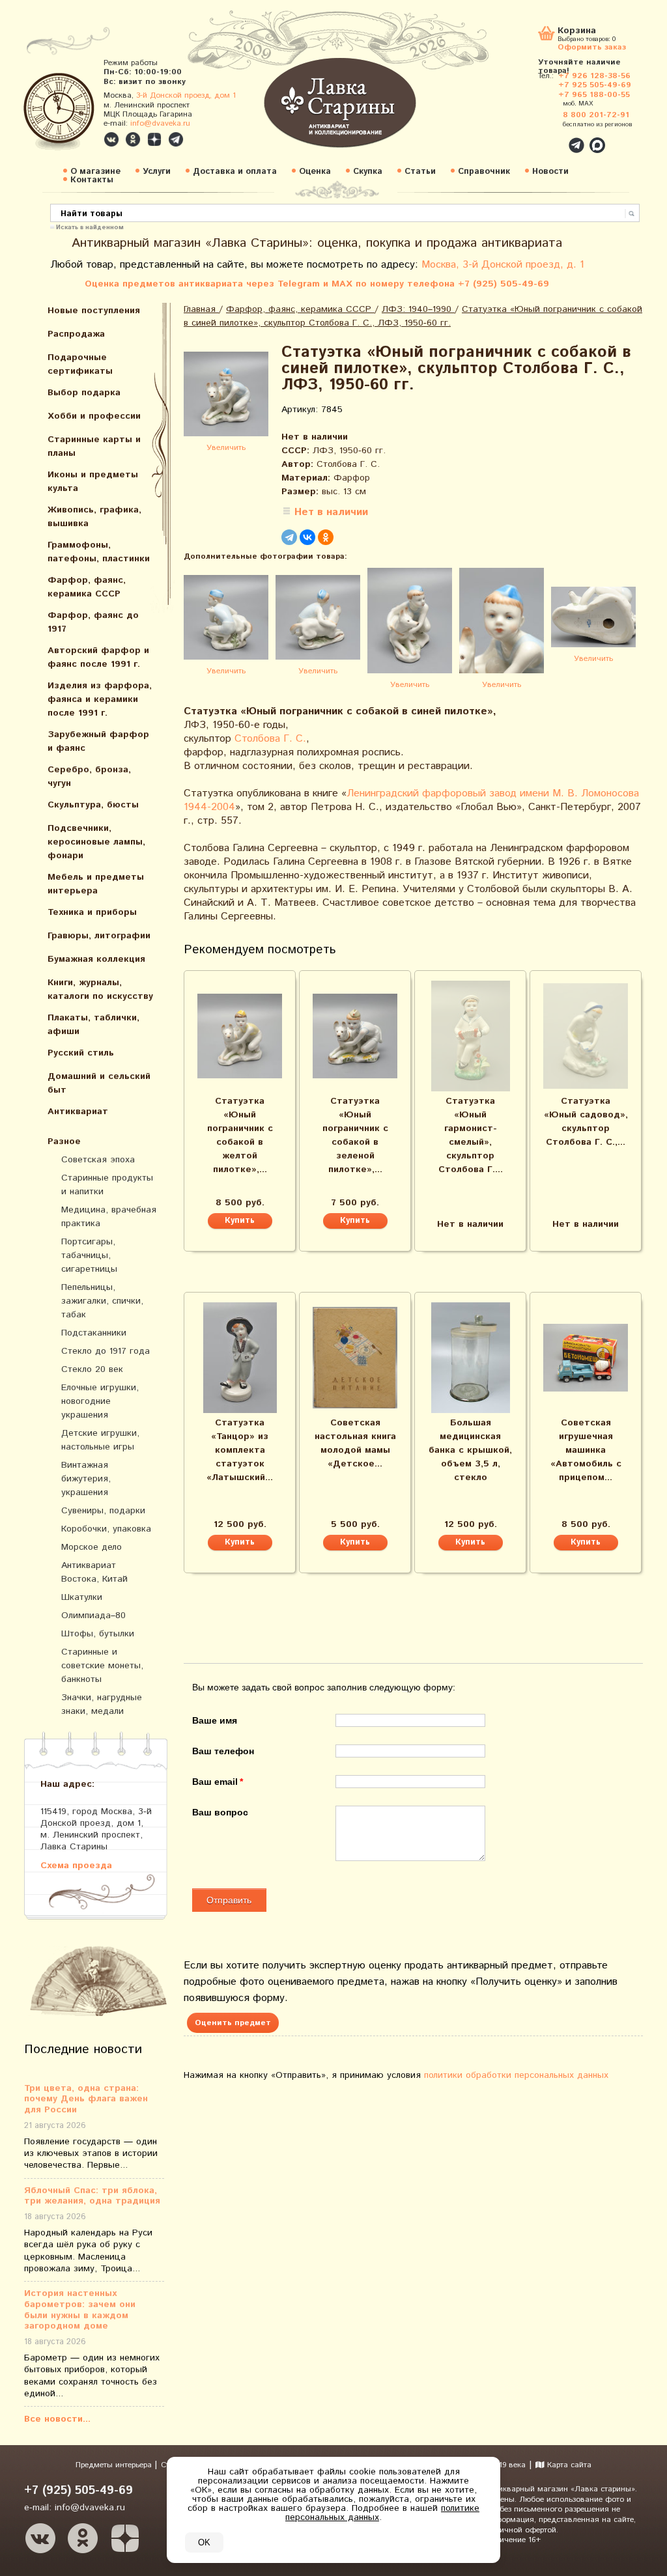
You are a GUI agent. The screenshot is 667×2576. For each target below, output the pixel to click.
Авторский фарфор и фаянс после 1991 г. (98, 657)
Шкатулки (82, 1597)
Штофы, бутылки (98, 1634)
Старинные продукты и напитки (107, 1185)
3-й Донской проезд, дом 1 (186, 95)
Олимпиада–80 (93, 1616)
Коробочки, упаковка (106, 1529)
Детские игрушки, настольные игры (100, 1440)
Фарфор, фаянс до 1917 (93, 622)
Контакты (92, 180)
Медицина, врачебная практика (109, 1217)
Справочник (484, 172)
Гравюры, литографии (99, 936)
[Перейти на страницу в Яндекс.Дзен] (125, 2538)
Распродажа (76, 334)
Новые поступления (94, 311)
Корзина (577, 32)
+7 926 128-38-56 (594, 76)
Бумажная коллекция (96, 959)
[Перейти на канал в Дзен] (154, 139)
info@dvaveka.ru (160, 123)
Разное (64, 1141)
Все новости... (57, 2419)
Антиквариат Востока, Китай (94, 1572)
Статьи (420, 172)
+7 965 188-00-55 (594, 95)
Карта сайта (568, 2465)
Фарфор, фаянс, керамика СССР (87, 587)
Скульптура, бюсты (93, 805)
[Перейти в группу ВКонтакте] (111, 139)
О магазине (95, 172)
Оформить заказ (592, 47)
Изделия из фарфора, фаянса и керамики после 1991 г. (100, 699)
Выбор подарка (84, 393)
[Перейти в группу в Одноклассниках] (133, 139)
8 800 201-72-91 (596, 115)
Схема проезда (76, 1865)
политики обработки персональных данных (516, 2075)
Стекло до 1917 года (106, 1351)
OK (204, 2542)
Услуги (157, 172)
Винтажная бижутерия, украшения (86, 1479)
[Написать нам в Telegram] (548, 138)
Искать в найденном (90, 227)
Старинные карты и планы (94, 446)
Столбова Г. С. (270, 739)
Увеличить (226, 448)
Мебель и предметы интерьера (96, 884)
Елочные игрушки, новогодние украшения (100, 1401)
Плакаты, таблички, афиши (93, 1025)
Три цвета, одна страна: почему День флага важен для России (86, 2099)
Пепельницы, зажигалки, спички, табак (102, 1301)
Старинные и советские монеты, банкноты (102, 1666)
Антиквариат (78, 1112)
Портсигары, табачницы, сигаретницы (89, 1255)
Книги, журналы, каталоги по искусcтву (100, 989)
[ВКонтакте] (307, 537)
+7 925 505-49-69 (595, 85)
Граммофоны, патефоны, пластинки (99, 552)
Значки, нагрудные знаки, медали (102, 1704)
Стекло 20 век (92, 1369)
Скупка (368, 172)
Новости (550, 172)
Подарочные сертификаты (80, 364)
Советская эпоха (98, 1160)
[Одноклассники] (326, 537)
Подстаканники (94, 1333)
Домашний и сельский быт (99, 1083)
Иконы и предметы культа (93, 482)
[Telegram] (289, 537)
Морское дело (92, 1547)
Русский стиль (81, 1053)
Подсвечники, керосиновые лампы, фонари (96, 842)
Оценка (315, 172)
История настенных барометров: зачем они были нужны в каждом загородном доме (80, 2310)
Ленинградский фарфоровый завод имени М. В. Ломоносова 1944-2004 (411, 800)
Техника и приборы (92, 912)
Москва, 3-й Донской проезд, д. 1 (503, 265)
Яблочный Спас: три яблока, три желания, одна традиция (92, 2196)
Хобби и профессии (94, 416)
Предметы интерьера (115, 2465)
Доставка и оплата (235, 172)
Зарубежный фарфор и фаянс (98, 741)
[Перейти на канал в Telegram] (176, 139)
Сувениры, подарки (103, 1511)
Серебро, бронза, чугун (89, 777)
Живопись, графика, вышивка (94, 517)
